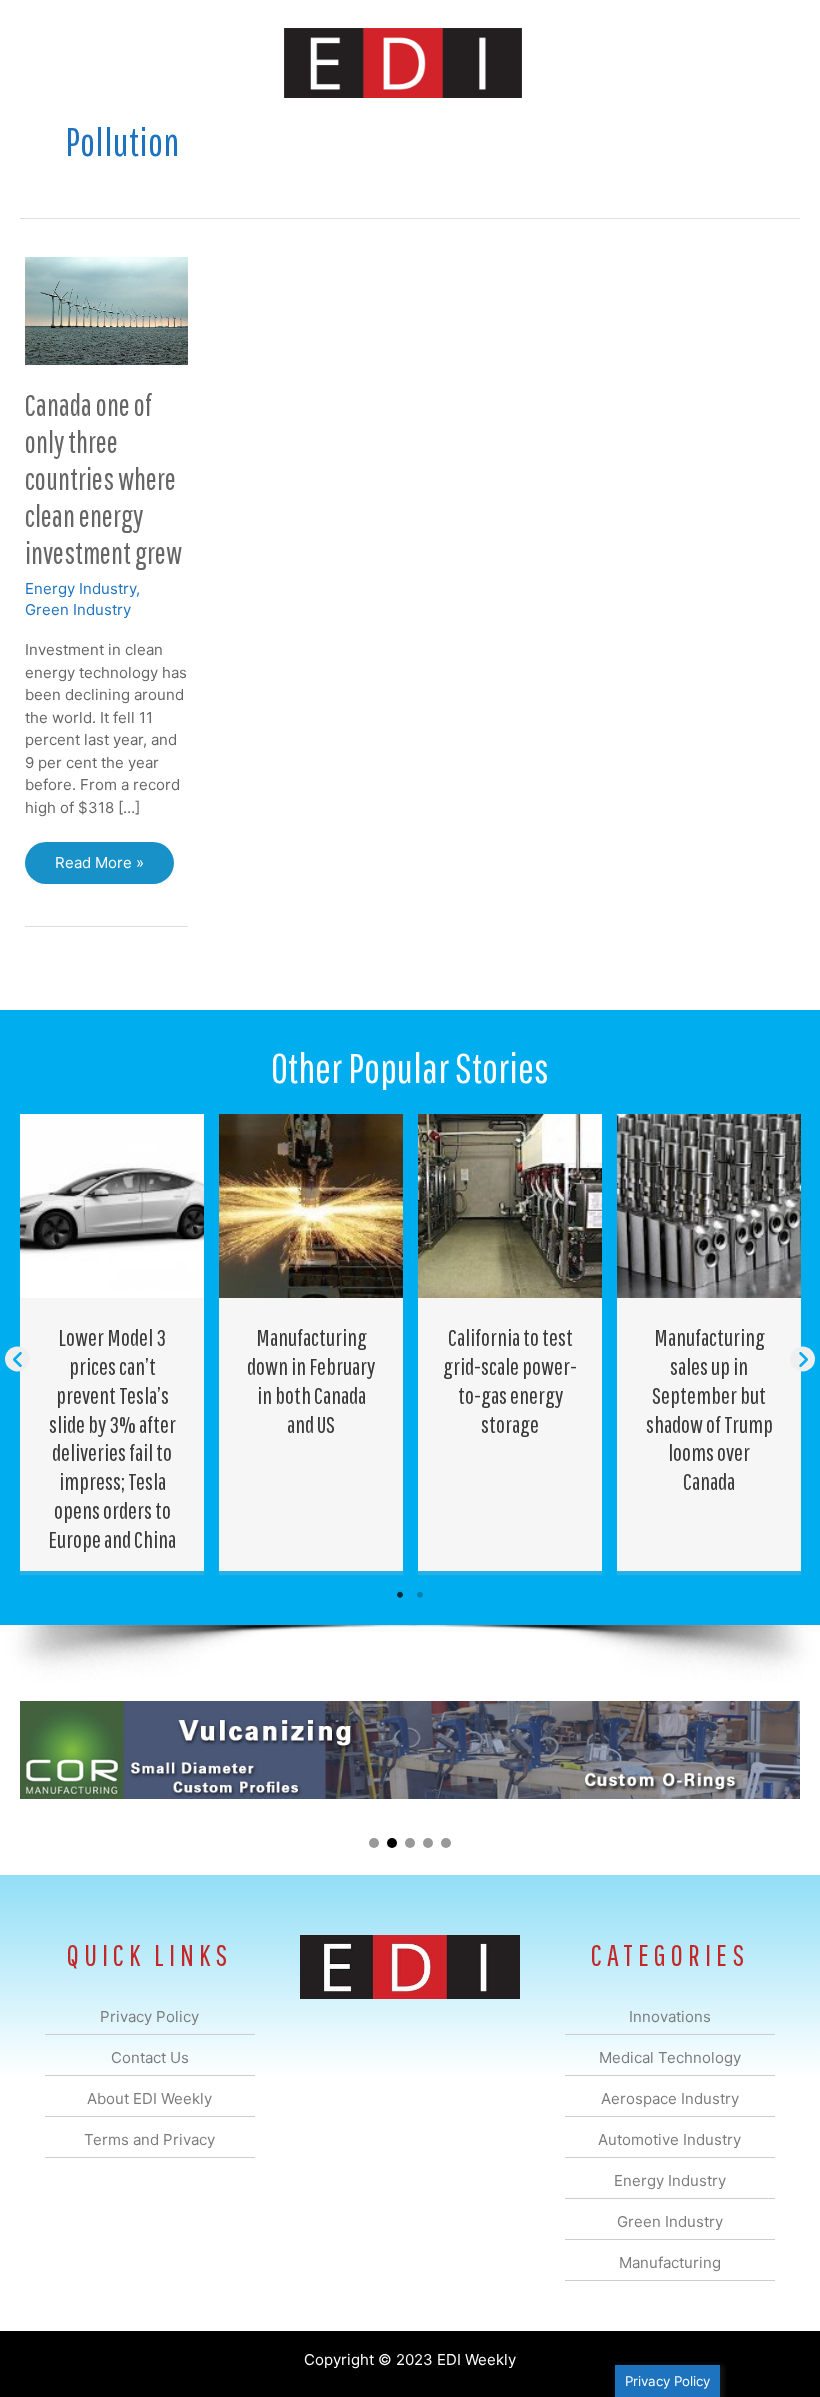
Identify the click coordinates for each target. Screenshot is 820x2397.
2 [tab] (420, 1595)
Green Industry (78, 609)
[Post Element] (112, 1342)
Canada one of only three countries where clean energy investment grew (103, 478)
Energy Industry (80, 588)
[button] (17, 1359)
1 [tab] (400, 1595)
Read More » (99, 868)
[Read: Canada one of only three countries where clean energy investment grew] (106, 309)
